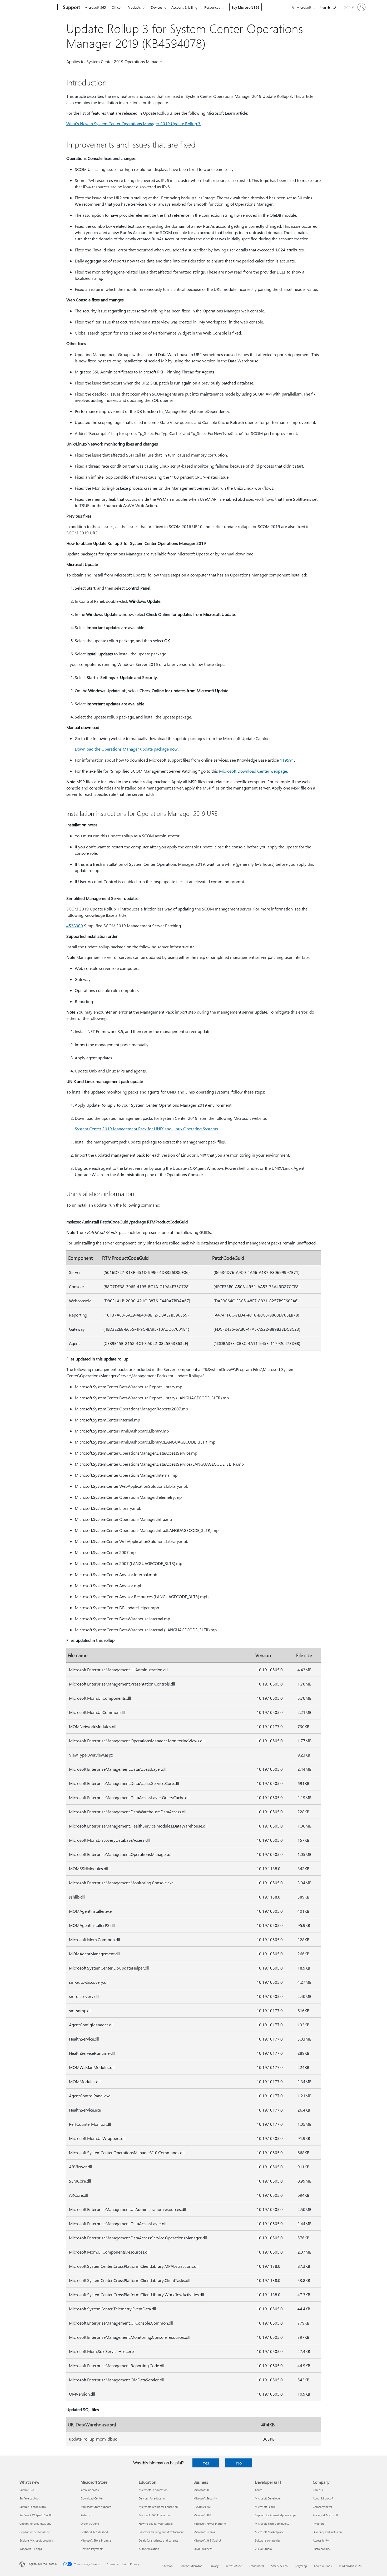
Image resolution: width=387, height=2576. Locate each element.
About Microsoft (323, 2498)
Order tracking (90, 2524)
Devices (157, 7)
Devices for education (153, 2498)
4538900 (75, 926)
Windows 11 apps (31, 2549)
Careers (318, 2490)
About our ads (323, 2566)
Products (134, 7)
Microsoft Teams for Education (158, 2507)
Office (116, 7)
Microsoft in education (153, 2490)
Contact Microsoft (191, 2566)
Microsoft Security (205, 2498)
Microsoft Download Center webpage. (253, 771)
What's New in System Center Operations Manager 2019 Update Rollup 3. (134, 123)
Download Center (92, 2498)
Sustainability (321, 2549)
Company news (322, 2507)
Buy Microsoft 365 (245, 7)
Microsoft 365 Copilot (207, 2540)
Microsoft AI (201, 2490)
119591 (287, 760)
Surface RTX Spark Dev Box (37, 2515)
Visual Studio (263, 2549)
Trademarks (257, 2566)
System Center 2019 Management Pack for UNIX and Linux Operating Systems (146, 1129)
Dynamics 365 (202, 2507)
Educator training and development (161, 2532)
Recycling (301, 2566)
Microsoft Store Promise (96, 2540)
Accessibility (321, 2540)
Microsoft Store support (96, 2507)
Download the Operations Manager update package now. (127, 749)
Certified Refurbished (94, 2532)
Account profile (90, 2490)
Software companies (268, 2540)
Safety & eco (279, 2566)
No (239, 2463)
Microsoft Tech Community (272, 2524)
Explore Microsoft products (37, 2540)
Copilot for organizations (35, 2524)
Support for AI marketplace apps (275, 2515)
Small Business (203, 2549)
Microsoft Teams (204, 2532)
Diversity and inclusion (327, 2532)
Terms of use (234, 2566)
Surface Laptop (29, 2498)
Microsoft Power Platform (210, 2524)
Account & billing (184, 7)
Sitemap (167, 2566)
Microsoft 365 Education (154, 2515)
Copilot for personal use (35, 2532)
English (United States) (42, 2564)
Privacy (214, 2566)
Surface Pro (27, 2490)
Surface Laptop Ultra (33, 2507)
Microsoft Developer (268, 2498)
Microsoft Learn (265, 2507)
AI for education (149, 2549)
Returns (86, 2515)
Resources (212, 7)
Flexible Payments (92, 2549)
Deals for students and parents (158, 2540)
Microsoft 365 (95, 7)
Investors (319, 2524)
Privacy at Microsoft (325, 2515)
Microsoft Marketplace (269, 2532)
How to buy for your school (156, 2524)
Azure (259, 2490)
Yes (206, 2463)
